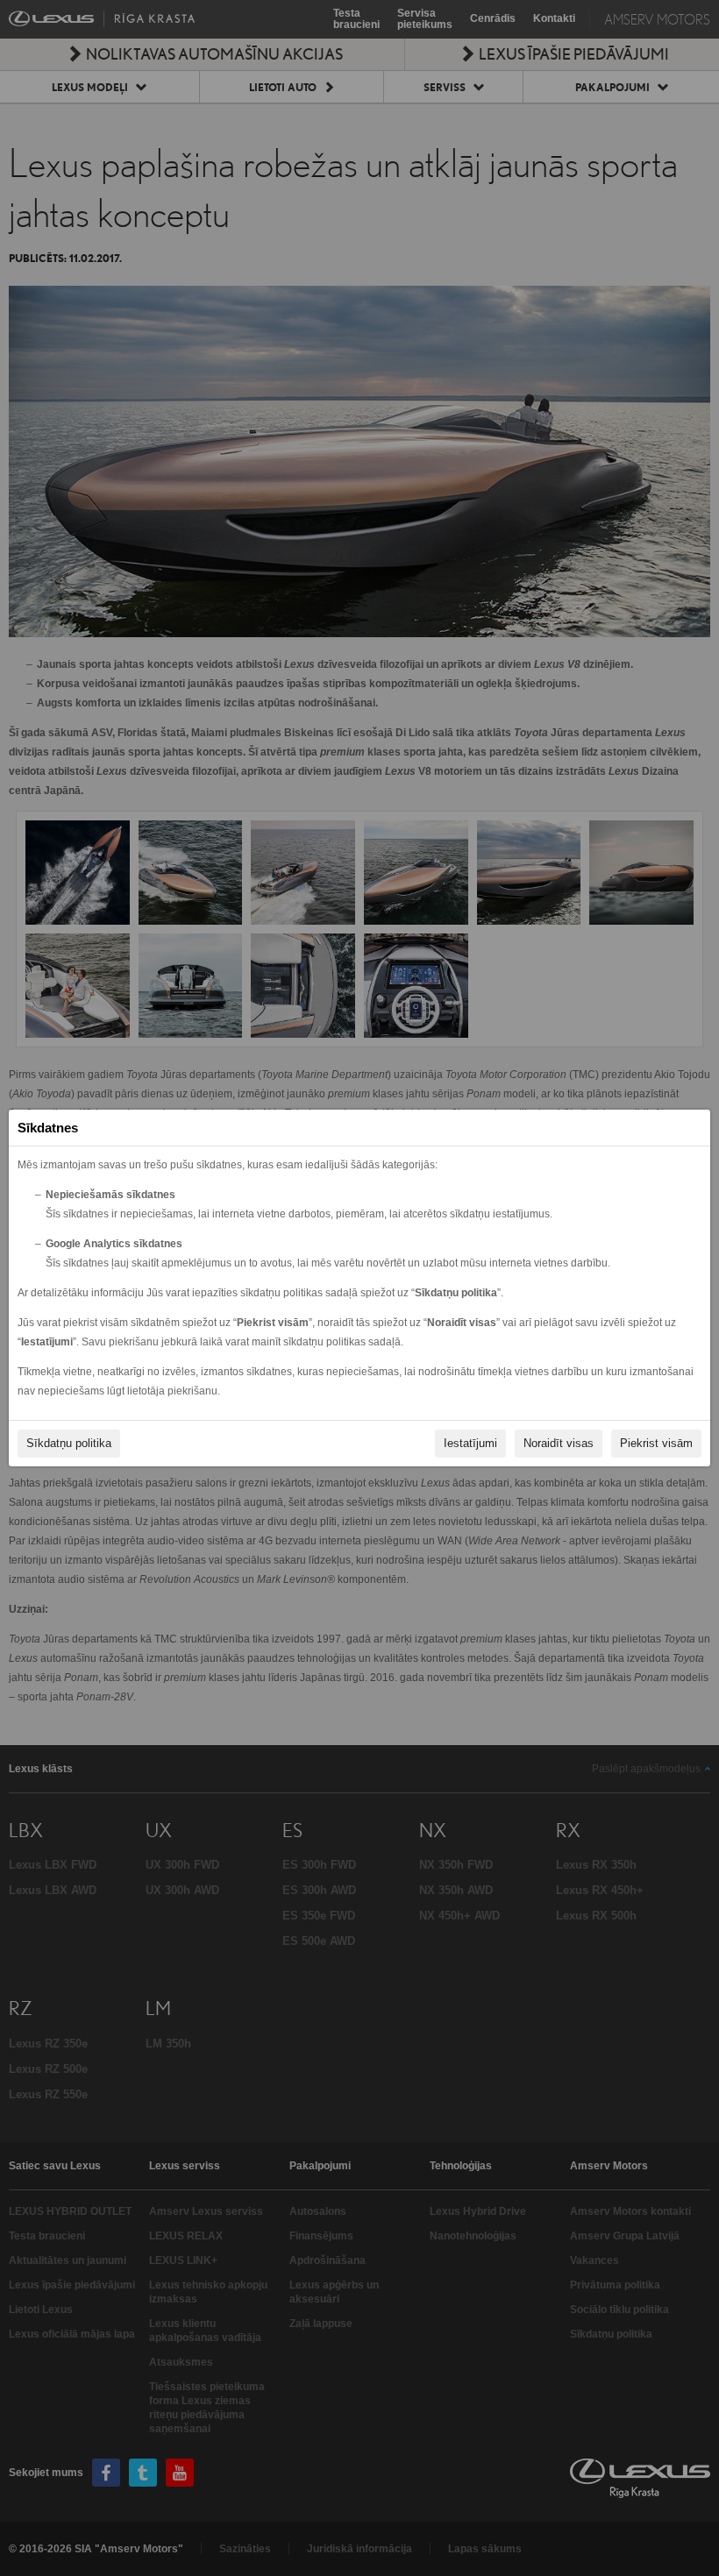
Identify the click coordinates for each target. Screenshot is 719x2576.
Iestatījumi (470, 1443)
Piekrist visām (656, 1443)
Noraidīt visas (559, 1443)
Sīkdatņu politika (69, 1443)
